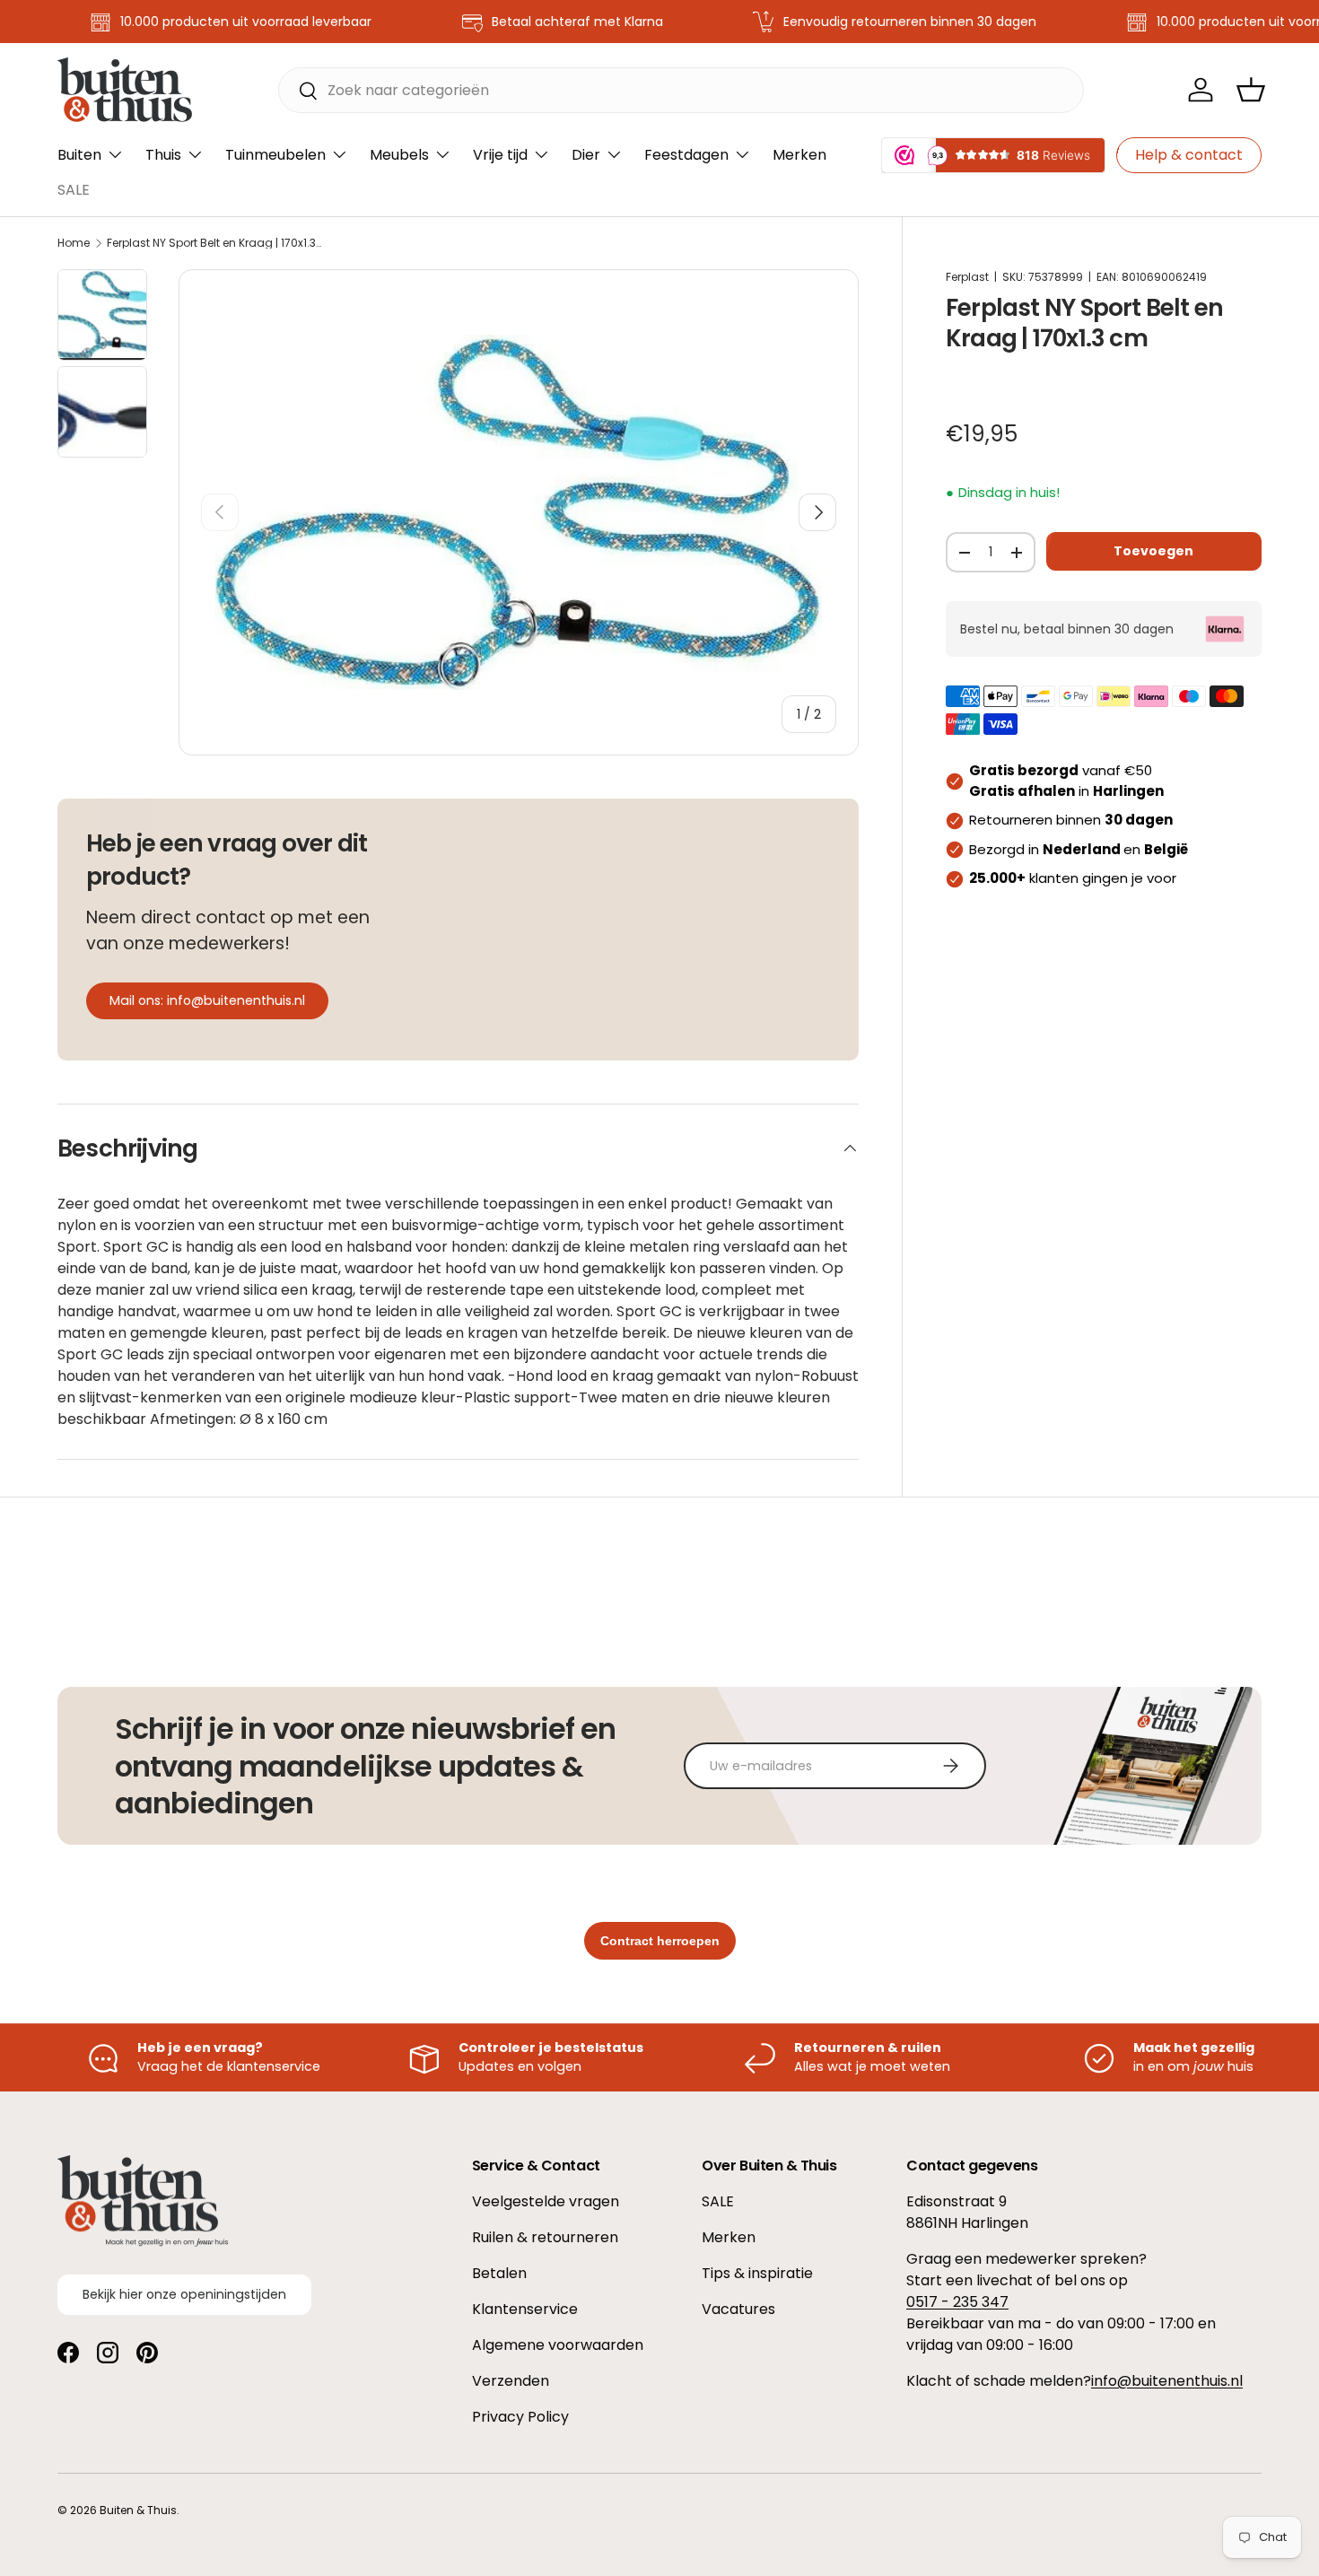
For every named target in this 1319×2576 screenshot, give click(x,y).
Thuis (163, 155)
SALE (74, 190)
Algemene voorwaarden (558, 2345)
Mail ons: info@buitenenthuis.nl (207, 1000)
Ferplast (967, 277)
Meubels (399, 155)
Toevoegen (1153, 551)
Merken (799, 155)
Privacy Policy (520, 2417)
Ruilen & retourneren (545, 2237)
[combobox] (681, 90)
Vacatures (738, 2309)
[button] (1251, 90)
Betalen (499, 2273)
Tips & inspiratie (757, 2273)
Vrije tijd (500, 155)
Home (74, 243)
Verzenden (511, 2381)
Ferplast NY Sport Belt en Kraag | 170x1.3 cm (214, 243)
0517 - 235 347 (957, 2302)
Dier (586, 155)
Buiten (79, 155)
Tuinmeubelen (275, 155)
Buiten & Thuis (138, 2510)
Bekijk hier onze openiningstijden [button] (184, 2294)
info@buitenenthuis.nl (1167, 2381)
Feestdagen (686, 155)
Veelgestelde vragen (546, 2201)
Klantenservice (525, 2309)
